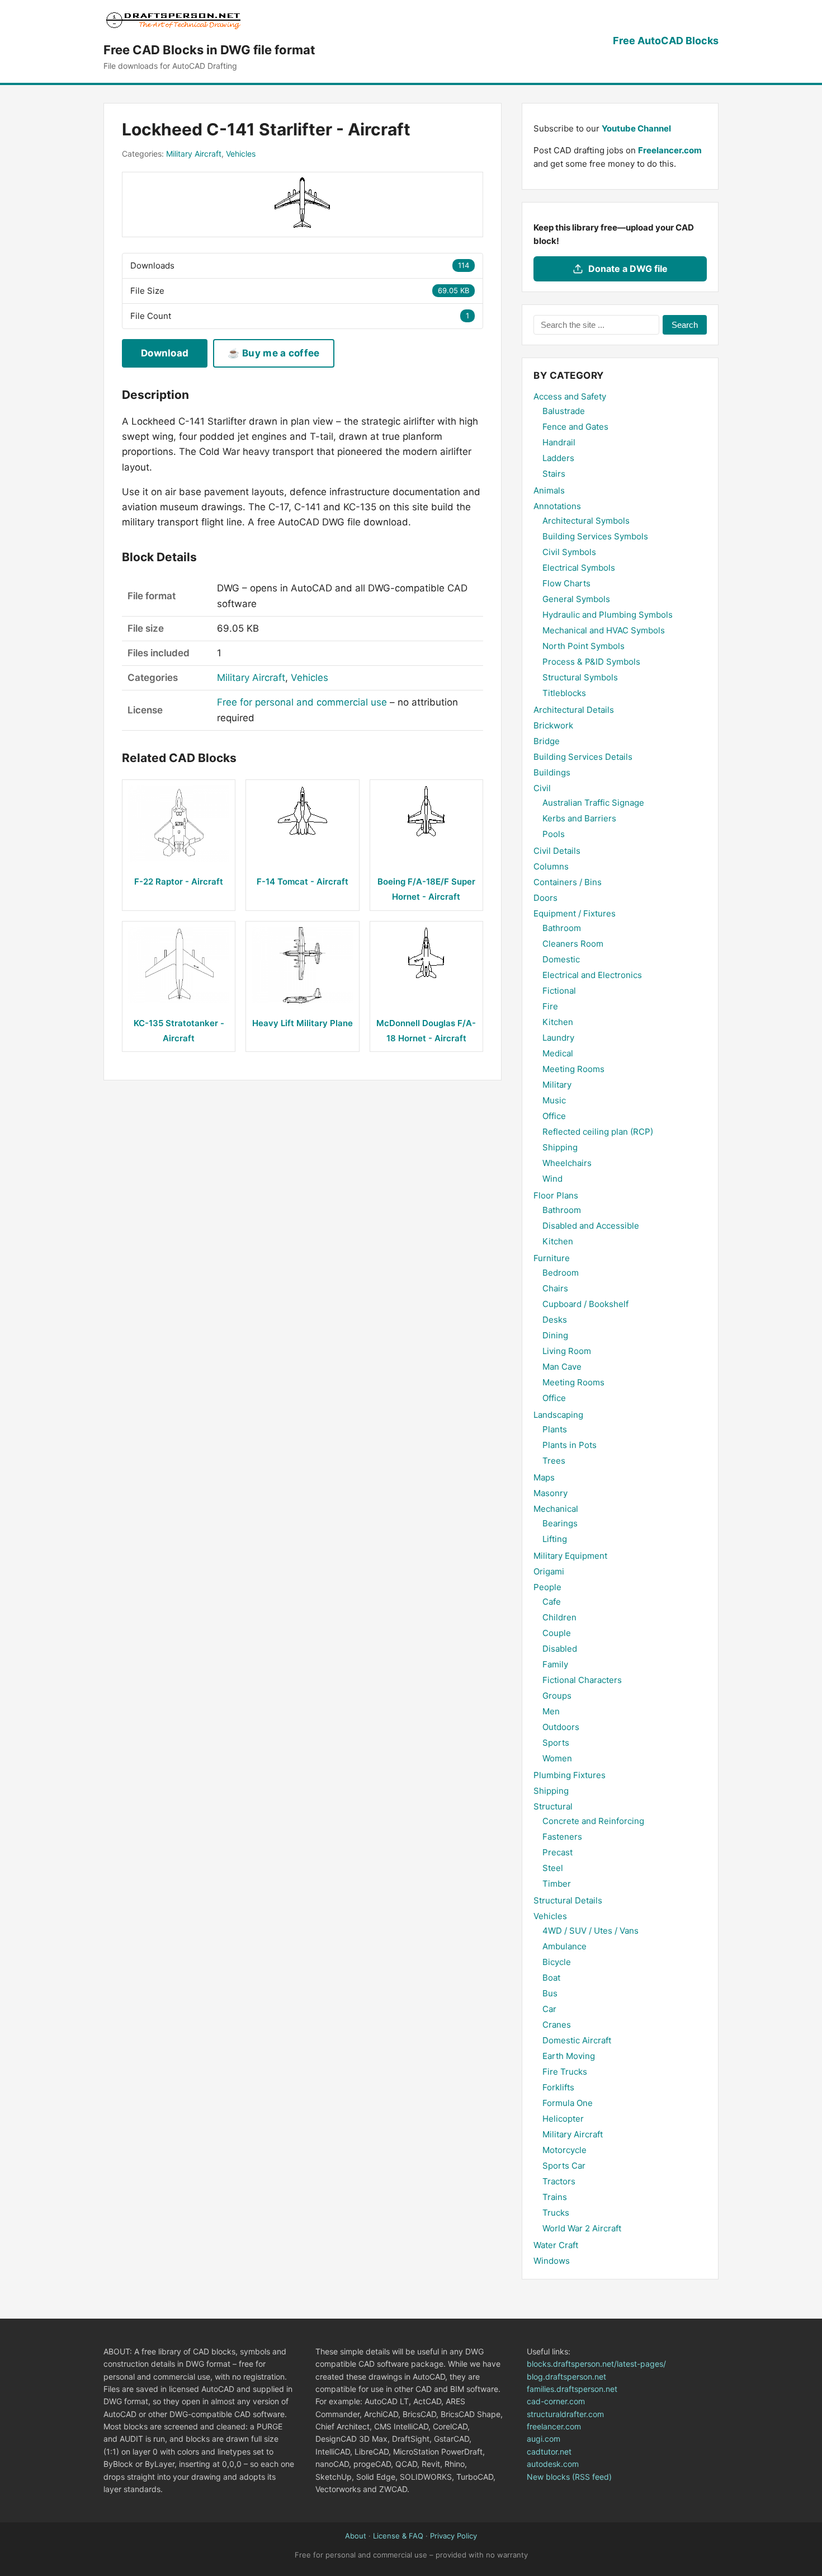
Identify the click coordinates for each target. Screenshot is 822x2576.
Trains (555, 2197)
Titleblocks (564, 693)
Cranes (557, 2025)
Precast (558, 1852)
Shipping (560, 1147)
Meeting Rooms (573, 1069)
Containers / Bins (568, 882)
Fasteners (562, 1837)
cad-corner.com (556, 2401)
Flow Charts (566, 583)
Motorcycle (564, 2150)
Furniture (552, 1258)
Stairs (554, 474)
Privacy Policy (453, 2536)
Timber (557, 1884)
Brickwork (553, 725)
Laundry (558, 1038)
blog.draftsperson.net (566, 2377)
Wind (552, 1179)
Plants (555, 1429)
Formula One (568, 2103)
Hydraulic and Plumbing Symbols (608, 615)
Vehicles (241, 154)
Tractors (559, 2181)
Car (549, 2009)
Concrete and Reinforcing (593, 1821)
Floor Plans (556, 1195)
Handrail (559, 442)
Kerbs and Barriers (579, 818)
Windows (552, 2261)
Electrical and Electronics (592, 975)
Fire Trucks (565, 2072)
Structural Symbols (580, 677)
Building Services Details (583, 757)
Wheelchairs (567, 1163)
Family (555, 1664)
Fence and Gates (575, 427)
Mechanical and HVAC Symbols (604, 630)
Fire (550, 1006)
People (547, 1587)
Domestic (561, 959)
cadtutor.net (549, 2452)
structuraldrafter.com (565, 2414)
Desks (555, 1320)
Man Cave (562, 1367)
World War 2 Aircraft (582, 2228)
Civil (542, 788)
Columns (551, 866)
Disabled (560, 1649)
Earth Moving (569, 2056)
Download (165, 353)
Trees (554, 1461)
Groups (557, 1696)
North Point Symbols (584, 646)
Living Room (567, 1351)
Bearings (560, 1523)
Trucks (556, 2213)
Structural (553, 1806)
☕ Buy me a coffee (273, 353)
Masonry (551, 1493)
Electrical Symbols (579, 568)
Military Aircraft (194, 154)
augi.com (544, 2439)
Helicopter (563, 2119)
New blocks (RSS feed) (569, 2477)
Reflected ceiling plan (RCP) (598, 1132)
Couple (557, 1633)
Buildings (552, 772)
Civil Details (557, 851)
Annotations (557, 506)
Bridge (547, 741)
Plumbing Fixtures (570, 1775)
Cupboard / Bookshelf (585, 1304)
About (356, 2536)
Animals (549, 490)
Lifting (555, 1539)
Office (554, 1116)
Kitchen (558, 1022)
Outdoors (561, 1727)
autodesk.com (553, 2464)
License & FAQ (398, 2536)
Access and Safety (570, 396)
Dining (555, 1335)
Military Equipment (570, 1556)
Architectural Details (574, 710)
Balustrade (564, 411)
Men (551, 1711)
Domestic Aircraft (577, 2040)
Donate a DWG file (628, 269)
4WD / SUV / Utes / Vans (590, 1931)
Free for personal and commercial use (302, 702)
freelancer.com (554, 2426)
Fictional (559, 991)
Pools (554, 834)
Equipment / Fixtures (575, 913)
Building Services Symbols (595, 536)
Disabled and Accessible (591, 1226)
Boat (551, 1978)
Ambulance (564, 1946)
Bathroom (562, 928)
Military (557, 1085)
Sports (556, 1743)
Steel (553, 1868)
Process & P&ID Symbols (591, 662)
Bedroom (561, 1273)
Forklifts (558, 2087)
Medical (558, 1053)
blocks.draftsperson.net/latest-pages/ (596, 2364)
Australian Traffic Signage (593, 803)
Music (554, 1100)
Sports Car (564, 2166)
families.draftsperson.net (572, 2389)
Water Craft (556, 2245)
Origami (549, 1571)
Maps (544, 1477)
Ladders (558, 458)
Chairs (555, 1288)
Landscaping (558, 1415)
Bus (550, 1993)
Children (559, 1617)
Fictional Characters (582, 1680)
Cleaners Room (573, 944)
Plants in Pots (570, 1445)
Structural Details (568, 1900)
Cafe (552, 1602)
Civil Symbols (569, 552)
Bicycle (557, 1962)
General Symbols (576, 599)
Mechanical (556, 1509)
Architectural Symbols (586, 521)
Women (557, 1758)
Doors (545, 898)
